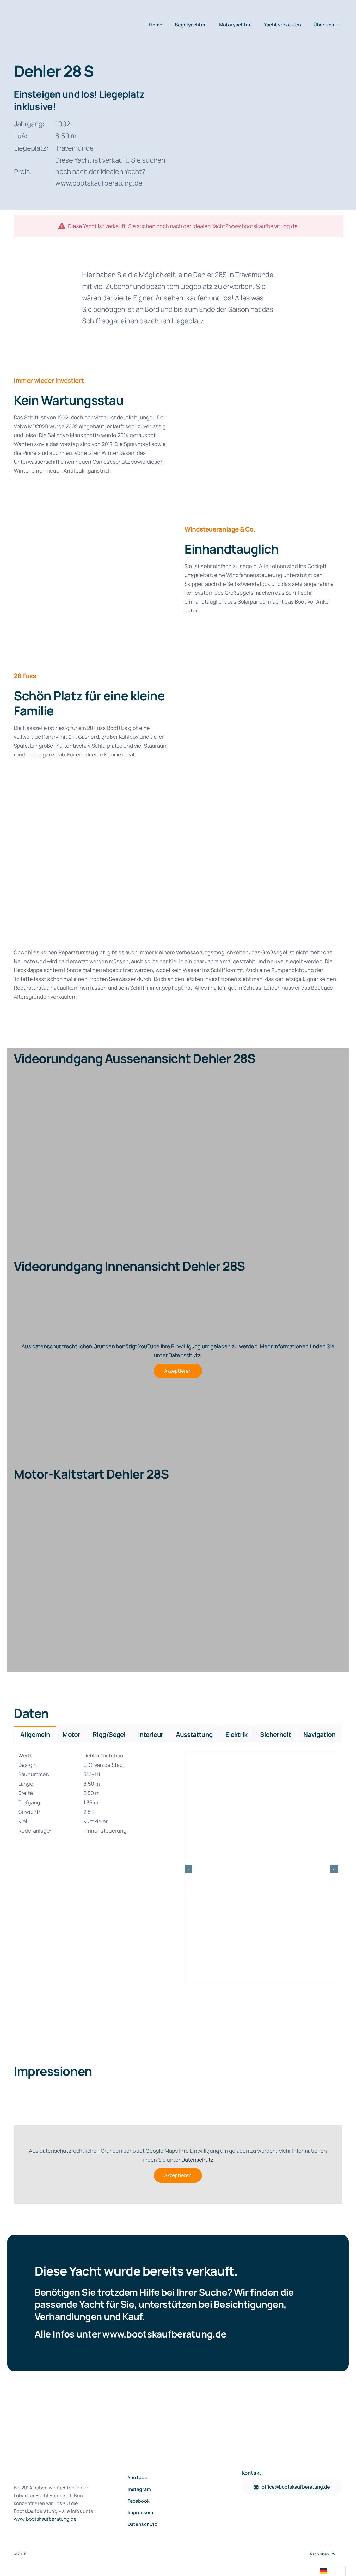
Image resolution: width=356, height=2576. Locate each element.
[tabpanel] (178, 1874)
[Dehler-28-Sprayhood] (263, 376)
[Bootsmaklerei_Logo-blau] (76, 16)
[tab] (35, 1734)
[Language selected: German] (331, 2571)
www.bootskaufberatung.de (164, 2334)
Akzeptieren (178, 1371)
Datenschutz (185, 1355)
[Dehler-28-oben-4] (261, 1869)
